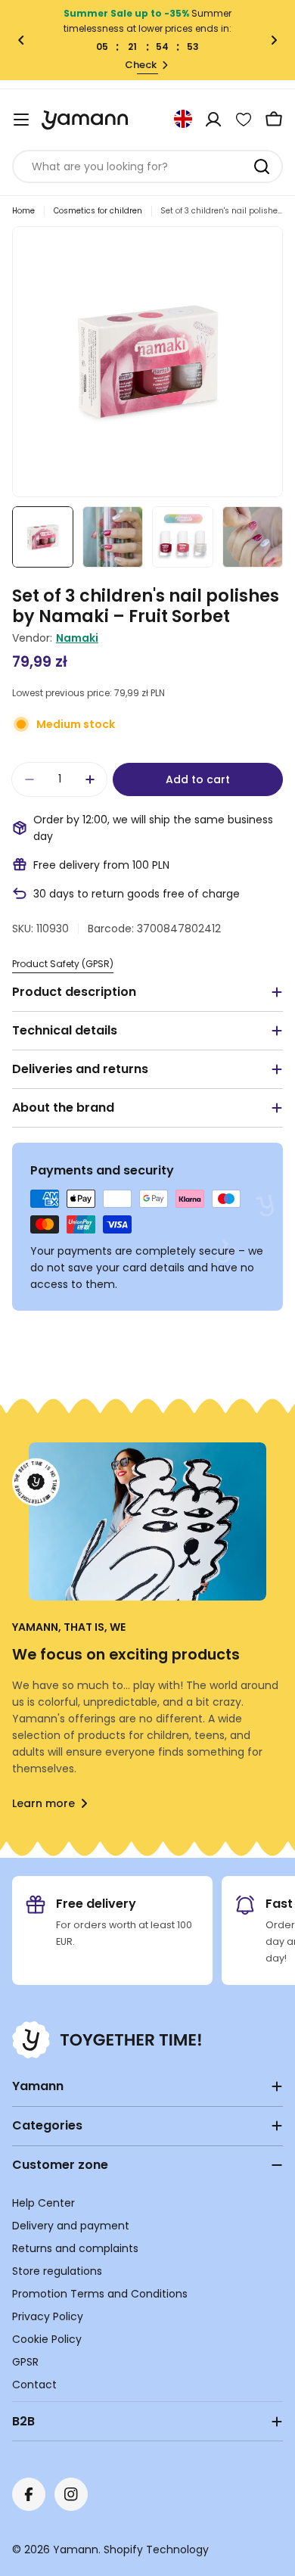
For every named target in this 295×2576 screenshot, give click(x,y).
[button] (21, 40)
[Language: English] (183, 119)
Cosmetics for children (98, 211)
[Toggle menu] (21, 120)
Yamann (76, 2550)
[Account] (213, 120)
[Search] (262, 166)
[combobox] (147, 166)
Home (23, 211)
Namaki (77, 638)
